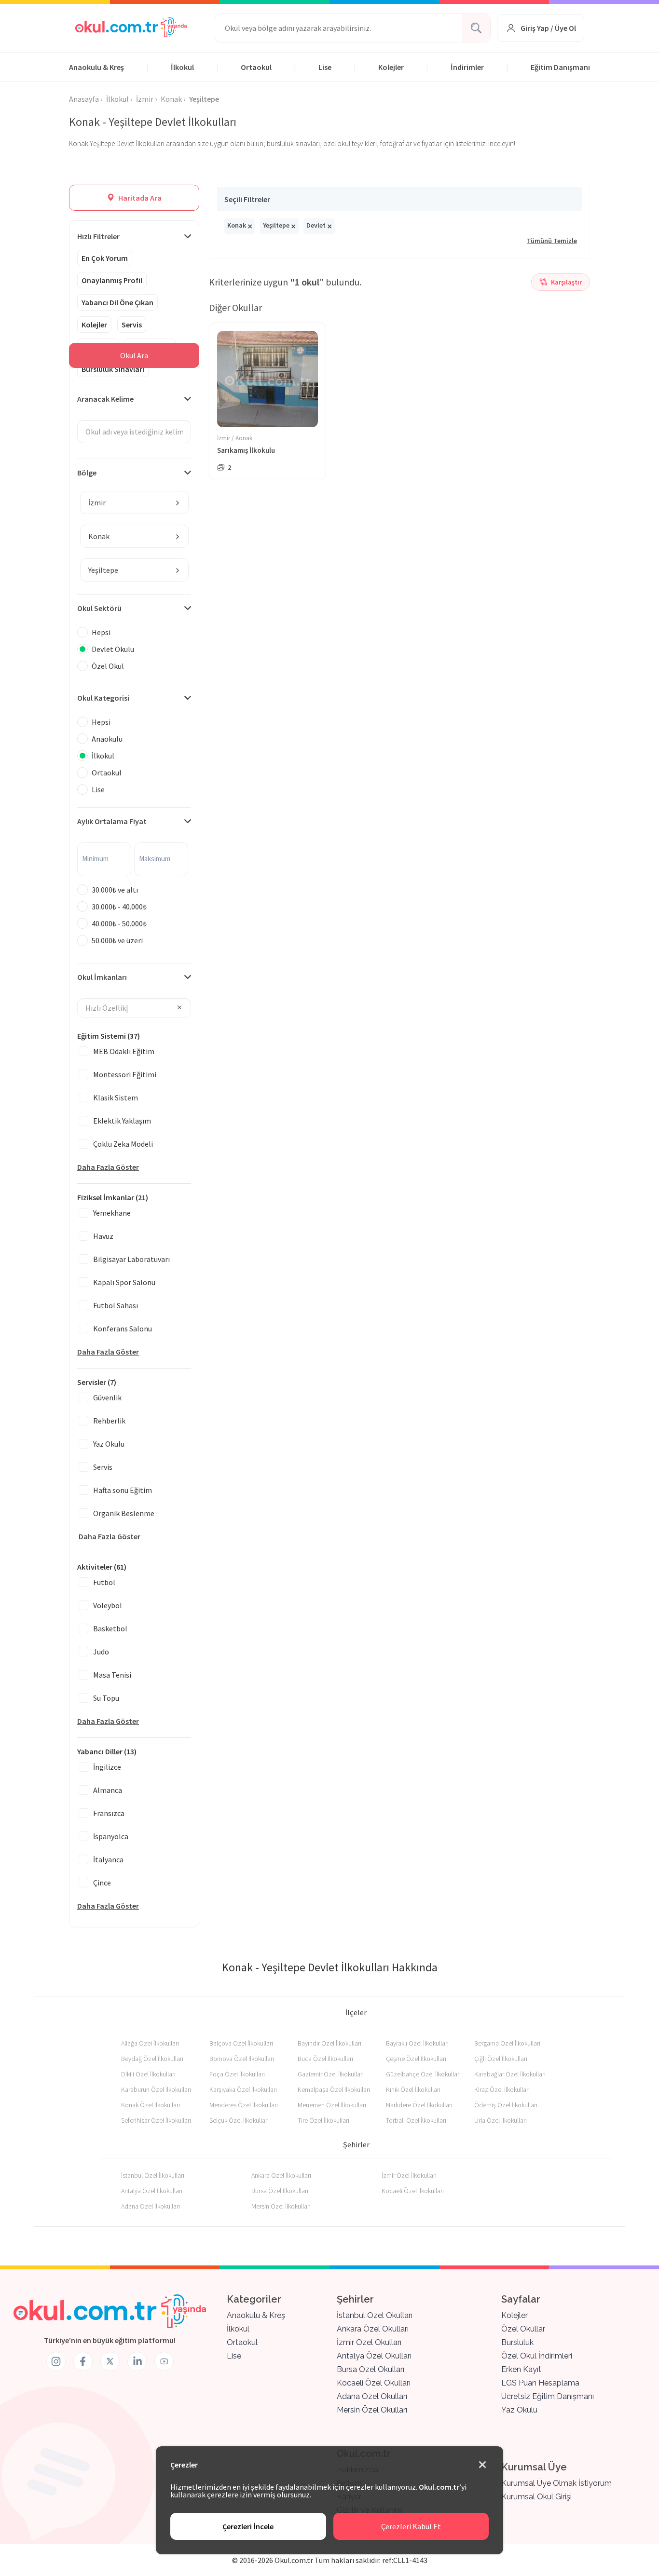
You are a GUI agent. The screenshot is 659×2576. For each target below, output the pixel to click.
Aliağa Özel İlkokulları (150, 2043)
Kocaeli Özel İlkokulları (413, 2191)
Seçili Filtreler (247, 199)
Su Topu (106, 1698)
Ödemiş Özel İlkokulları (506, 2105)
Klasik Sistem (116, 1098)
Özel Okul (108, 666)
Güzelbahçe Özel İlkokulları (423, 2074)
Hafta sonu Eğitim (123, 1490)
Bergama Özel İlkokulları (507, 2043)
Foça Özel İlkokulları (237, 2074)
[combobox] (134, 502)
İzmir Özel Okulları (369, 2342)
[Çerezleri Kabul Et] (482, 2465)
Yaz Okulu (109, 1444)
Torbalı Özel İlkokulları (416, 2120)
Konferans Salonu (123, 1329)
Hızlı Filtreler (98, 236)
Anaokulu (107, 739)
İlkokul (182, 67)
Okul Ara (134, 355)
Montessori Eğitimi (125, 1074)
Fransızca (109, 1813)
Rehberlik (109, 1421)
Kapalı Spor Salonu (124, 1282)
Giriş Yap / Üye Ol (548, 28)
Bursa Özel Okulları (371, 2369)
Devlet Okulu (113, 649)
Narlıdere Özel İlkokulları (419, 2105)
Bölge (87, 473)
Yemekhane (112, 1213)
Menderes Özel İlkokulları (244, 2105)
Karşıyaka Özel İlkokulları (243, 2089)
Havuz (103, 1236)
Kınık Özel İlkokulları (413, 2089)
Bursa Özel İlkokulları (280, 2191)
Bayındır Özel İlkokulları (329, 2043)
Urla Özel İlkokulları (501, 2120)
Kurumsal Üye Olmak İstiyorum (556, 2483)
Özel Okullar (523, 2329)
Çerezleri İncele (248, 2526)
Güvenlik (107, 1397)
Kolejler (391, 67)
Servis (132, 325)
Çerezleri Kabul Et (411, 2526)
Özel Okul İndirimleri (537, 2356)
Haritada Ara (139, 198)
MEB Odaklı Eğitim (124, 1051)
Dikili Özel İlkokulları (148, 2074)
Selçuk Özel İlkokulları (239, 2120)
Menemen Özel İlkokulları (332, 2105)
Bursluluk (517, 2342)
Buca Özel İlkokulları (325, 2059)
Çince (102, 1883)
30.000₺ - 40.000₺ (119, 907)
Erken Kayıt (521, 2369)
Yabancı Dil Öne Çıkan (117, 302)
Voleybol (108, 1605)
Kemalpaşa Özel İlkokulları (334, 2089)
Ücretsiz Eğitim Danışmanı (548, 2396)
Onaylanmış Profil (112, 280)
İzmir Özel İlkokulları (409, 2175)
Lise (325, 67)
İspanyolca (111, 1836)
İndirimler (467, 67)
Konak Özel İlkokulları (151, 2105)
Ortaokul (256, 67)
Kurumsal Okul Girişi (536, 2497)
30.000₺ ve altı (115, 890)
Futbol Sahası (116, 1305)
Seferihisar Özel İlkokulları (156, 2120)
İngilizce (107, 1767)
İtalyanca (108, 1859)
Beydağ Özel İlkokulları (152, 2059)
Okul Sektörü (99, 608)
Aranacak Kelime (105, 399)
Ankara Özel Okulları (373, 2329)
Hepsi (101, 632)
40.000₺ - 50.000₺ (119, 923)
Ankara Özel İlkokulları (281, 2175)
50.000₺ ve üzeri (117, 940)
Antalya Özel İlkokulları (152, 2191)
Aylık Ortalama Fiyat (112, 821)
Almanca (108, 1790)
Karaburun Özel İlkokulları (156, 2089)
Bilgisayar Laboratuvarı (131, 1259)
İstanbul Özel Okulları (375, 2315)
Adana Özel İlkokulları (151, 2206)
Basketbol (110, 1628)
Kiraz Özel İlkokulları (502, 2089)
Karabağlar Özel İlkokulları (510, 2074)
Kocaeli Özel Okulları (374, 2383)
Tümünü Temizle (552, 241)
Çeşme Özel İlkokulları (416, 2059)
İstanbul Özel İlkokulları (153, 2175)
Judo (101, 1652)
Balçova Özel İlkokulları (241, 2043)
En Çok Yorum (105, 258)
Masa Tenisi (112, 1675)
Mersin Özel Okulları (372, 2410)
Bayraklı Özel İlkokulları (417, 2043)
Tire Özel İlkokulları (323, 2120)
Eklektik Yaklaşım (122, 1121)
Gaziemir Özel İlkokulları (331, 2074)
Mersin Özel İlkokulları (281, 2206)
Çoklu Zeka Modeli (123, 1144)
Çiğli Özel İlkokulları (501, 2059)
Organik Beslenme (124, 1513)
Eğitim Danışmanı (560, 67)
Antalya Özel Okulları (374, 2356)
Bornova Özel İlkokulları (242, 2059)
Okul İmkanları (102, 977)
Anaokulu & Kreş (96, 67)
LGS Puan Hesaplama (540, 2383)
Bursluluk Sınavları (113, 369)
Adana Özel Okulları (372, 2396)
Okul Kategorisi (103, 698)
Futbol (104, 1582)
